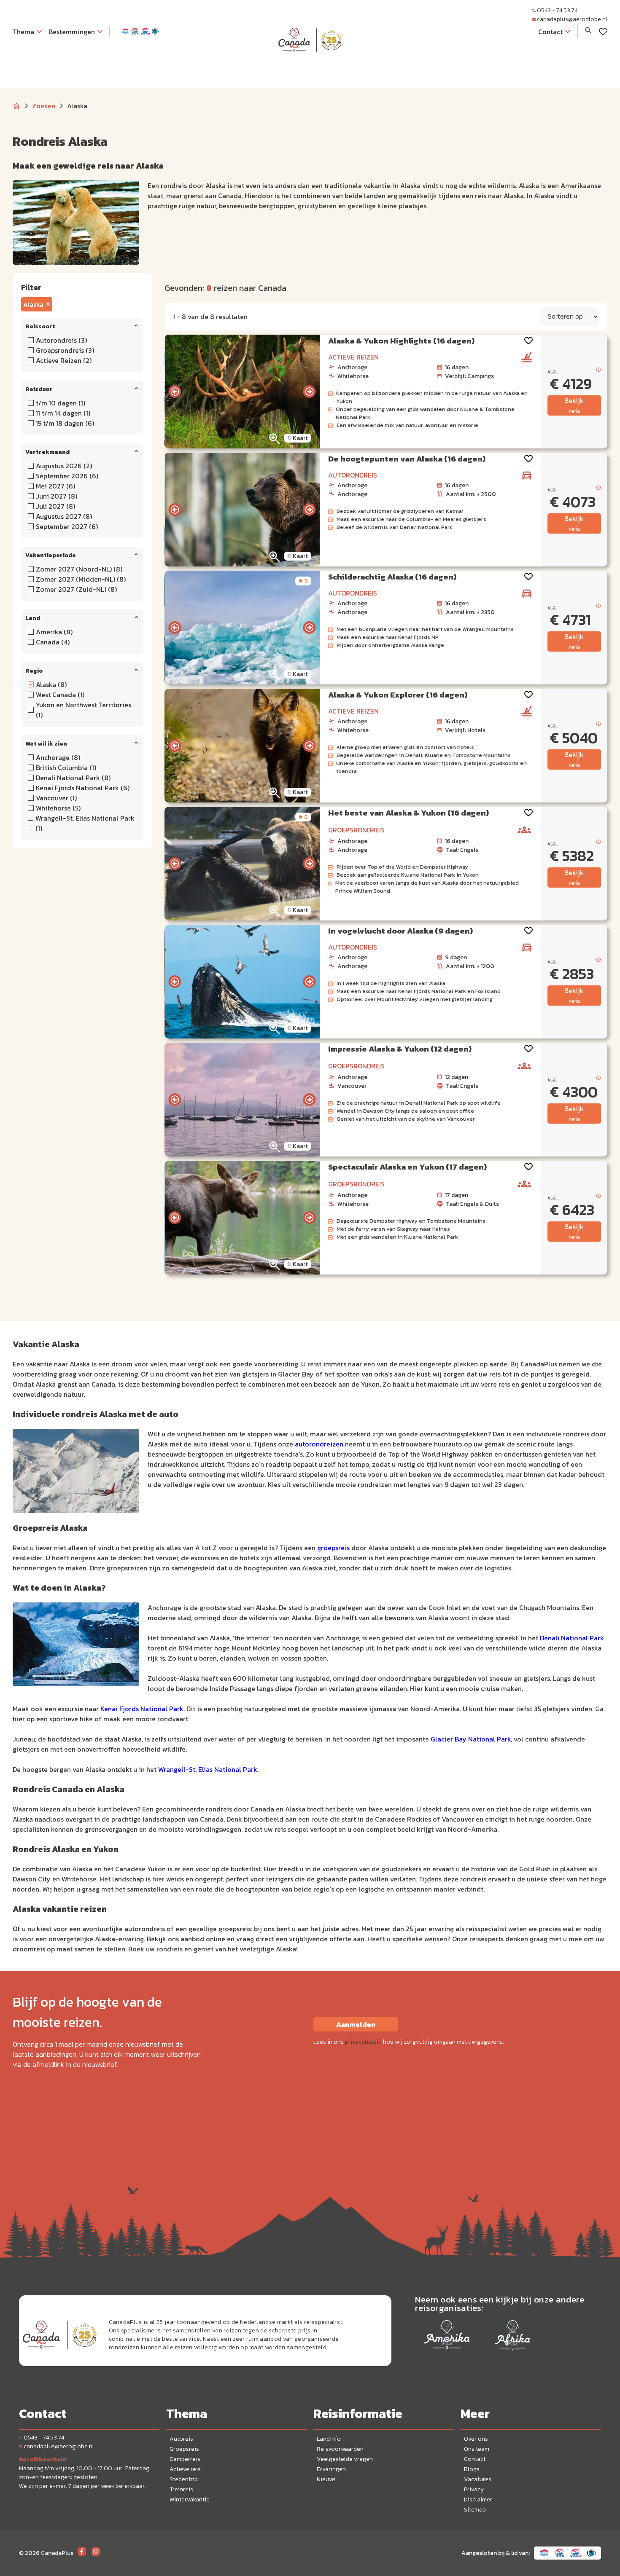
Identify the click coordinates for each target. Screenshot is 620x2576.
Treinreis (181, 2489)
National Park (582, 1638)
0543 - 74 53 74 (557, 10)
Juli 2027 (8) (55, 506)
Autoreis (181, 2439)
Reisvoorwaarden (340, 2449)
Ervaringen (331, 2469)
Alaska (33, 304)
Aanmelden (356, 2024)
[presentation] (175, 392)
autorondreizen (319, 1444)
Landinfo (329, 2439)
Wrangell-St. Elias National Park (208, 1769)
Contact (475, 2459)
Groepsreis (184, 2449)
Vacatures (478, 2479)
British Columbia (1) (66, 767)
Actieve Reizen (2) (64, 360)
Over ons (476, 2439)
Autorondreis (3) (61, 340)
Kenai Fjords (120, 1709)
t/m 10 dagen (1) (61, 403)
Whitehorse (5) (58, 808)
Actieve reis (185, 2469)
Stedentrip (184, 2479)
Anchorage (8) (58, 757)
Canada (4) (53, 642)
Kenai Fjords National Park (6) (83, 788)
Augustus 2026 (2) (64, 466)
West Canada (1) (60, 695)
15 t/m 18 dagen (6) (65, 423)
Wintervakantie (190, 2500)
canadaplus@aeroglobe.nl (572, 19)
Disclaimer (478, 2500)
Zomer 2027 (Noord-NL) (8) (79, 569)
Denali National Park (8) (73, 778)
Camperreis (185, 2459)
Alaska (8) (51, 684)
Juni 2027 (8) (57, 496)
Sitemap (475, 2510)
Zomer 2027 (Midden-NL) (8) (81, 579)
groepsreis (333, 1548)
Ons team (477, 2449)
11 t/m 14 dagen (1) (63, 413)
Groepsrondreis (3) (65, 350)
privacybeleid (363, 2042)
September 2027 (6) (67, 526)
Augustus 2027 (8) (64, 516)
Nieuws (326, 2479)
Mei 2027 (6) (55, 486)
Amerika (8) (54, 632)
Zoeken (44, 106)
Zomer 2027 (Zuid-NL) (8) (76, 589)
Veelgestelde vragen (345, 2459)
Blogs (472, 2469)
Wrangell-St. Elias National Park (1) (85, 823)
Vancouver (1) (56, 798)
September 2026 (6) (67, 476)
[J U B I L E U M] (310, 69)
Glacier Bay (449, 1739)
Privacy (474, 2489)
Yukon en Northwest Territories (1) (84, 710)
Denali (550, 1638)
